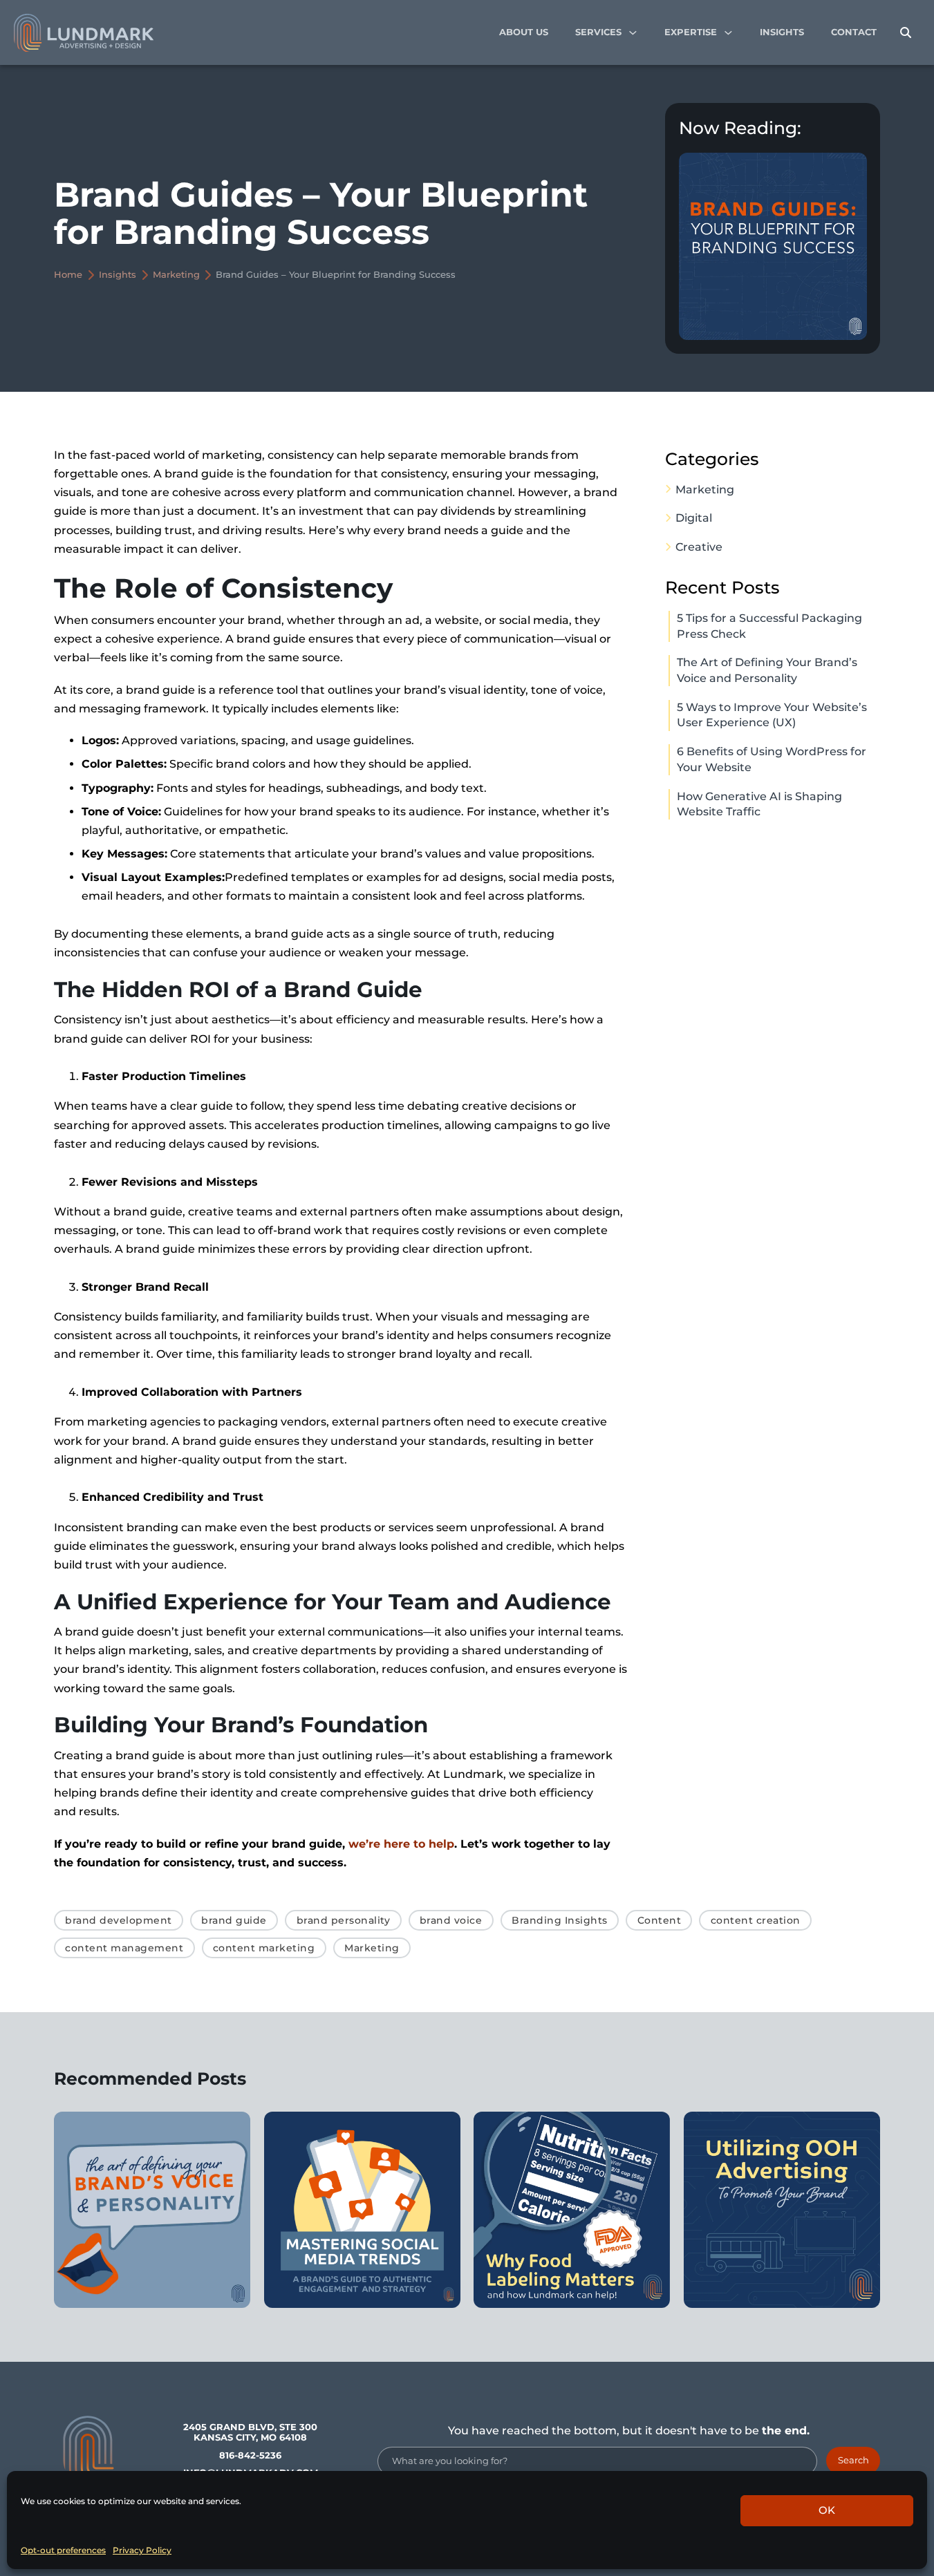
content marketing (264, 1948)
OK (827, 2510)
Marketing (176, 275)
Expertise (691, 32)
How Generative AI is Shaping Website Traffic (759, 804)
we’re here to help (401, 1844)
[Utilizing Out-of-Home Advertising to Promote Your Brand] (782, 2210)
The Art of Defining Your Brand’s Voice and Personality (767, 670)
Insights (782, 32)
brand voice (451, 1920)
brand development (119, 1920)
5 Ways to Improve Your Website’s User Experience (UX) (772, 715)
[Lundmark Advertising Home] (84, 33)
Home (68, 275)
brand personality (344, 1920)
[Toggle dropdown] (633, 33)
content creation (756, 1920)
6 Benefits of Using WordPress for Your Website (772, 759)
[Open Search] (906, 33)
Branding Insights (560, 1920)
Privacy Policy (142, 2550)
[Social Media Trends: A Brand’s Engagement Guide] (362, 2210)
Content (660, 1920)
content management (124, 1948)
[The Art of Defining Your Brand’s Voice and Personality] (152, 2210)
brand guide (234, 1920)
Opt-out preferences (63, 2550)
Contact (854, 32)
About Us (524, 32)
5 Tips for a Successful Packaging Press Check (769, 626)
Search (853, 2460)
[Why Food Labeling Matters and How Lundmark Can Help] (572, 2210)
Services (598, 32)
